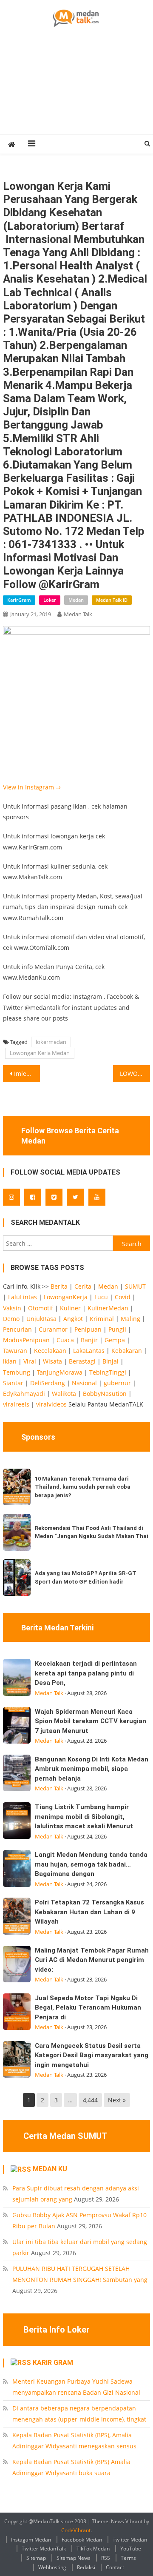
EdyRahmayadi (24, 1394)
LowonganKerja (66, 1297)
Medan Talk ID (112, 600)
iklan (10, 1361)
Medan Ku (50, 2169)
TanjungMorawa (60, 1372)
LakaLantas (89, 1351)
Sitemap (36, 2558)
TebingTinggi (108, 1372)
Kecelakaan (50, 1351)
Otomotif (41, 1308)
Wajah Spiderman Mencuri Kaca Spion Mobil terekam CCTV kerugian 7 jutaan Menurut (91, 1721)
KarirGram (19, 600)
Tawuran (15, 1351)
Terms (128, 2558)
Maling (130, 1319)
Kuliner (70, 1308)
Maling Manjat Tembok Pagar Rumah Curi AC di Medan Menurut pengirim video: (92, 1960)
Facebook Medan (82, 2540)
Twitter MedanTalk (44, 2549)
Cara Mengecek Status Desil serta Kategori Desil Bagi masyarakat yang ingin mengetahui (92, 2055)
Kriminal (102, 1319)
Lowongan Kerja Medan (40, 1053)
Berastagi (82, 1361)
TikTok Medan (93, 2549)
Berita (59, 1286)
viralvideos (51, 1404)
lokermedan (51, 1042)
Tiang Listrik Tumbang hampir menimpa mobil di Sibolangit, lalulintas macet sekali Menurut (84, 1817)
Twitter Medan (130, 2540)
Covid (123, 1297)
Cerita (83, 1286)
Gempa (115, 1340)
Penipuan (88, 1329)
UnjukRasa (41, 1319)
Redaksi (86, 2567)
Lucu (101, 1297)
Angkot (73, 1319)
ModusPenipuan (26, 1340)
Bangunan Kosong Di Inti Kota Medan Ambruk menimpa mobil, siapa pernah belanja (92, 1769)
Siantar (13, 1383)
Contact (115, 2567)
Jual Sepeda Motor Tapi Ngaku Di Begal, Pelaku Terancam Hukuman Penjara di (88, 2008)
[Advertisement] (76, 91)
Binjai (110, 1361)
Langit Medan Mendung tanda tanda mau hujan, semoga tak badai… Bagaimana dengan (91, 1864)
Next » (117, 2100)
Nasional (84, 1383)
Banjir (89, 1340)
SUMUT (135, 1286)
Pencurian (17, 1329)
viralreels (16, 1404)
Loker (50, 600)
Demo (11, 1319)
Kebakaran (127, 1351)
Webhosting (52, 2567)
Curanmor (53, 1329)
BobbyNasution (105, 1394)
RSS (106, 2558)
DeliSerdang (48, 1383)
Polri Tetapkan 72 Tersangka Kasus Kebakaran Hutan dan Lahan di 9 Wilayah (89, 1912)
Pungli (117, 1329)
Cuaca (65, 1340)
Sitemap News (74, 2558)
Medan (76, 600)
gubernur (117, 1383)
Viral (30, 1361)
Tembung (17, 1372)
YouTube (131, 2549)
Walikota (64, 1394)
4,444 (90, 2100)
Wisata (52, 1361)
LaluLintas (23, 1297)
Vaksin (12, 1308)
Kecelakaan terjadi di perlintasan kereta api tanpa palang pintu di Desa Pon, (86, 1673)
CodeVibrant (76, 2530)
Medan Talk (78, 614)
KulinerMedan (108, 1308)
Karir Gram (53, 2363)
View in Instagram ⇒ (32, 787)
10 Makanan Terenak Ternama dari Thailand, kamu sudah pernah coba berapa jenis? (83, 1487)
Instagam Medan (31, 2540)
